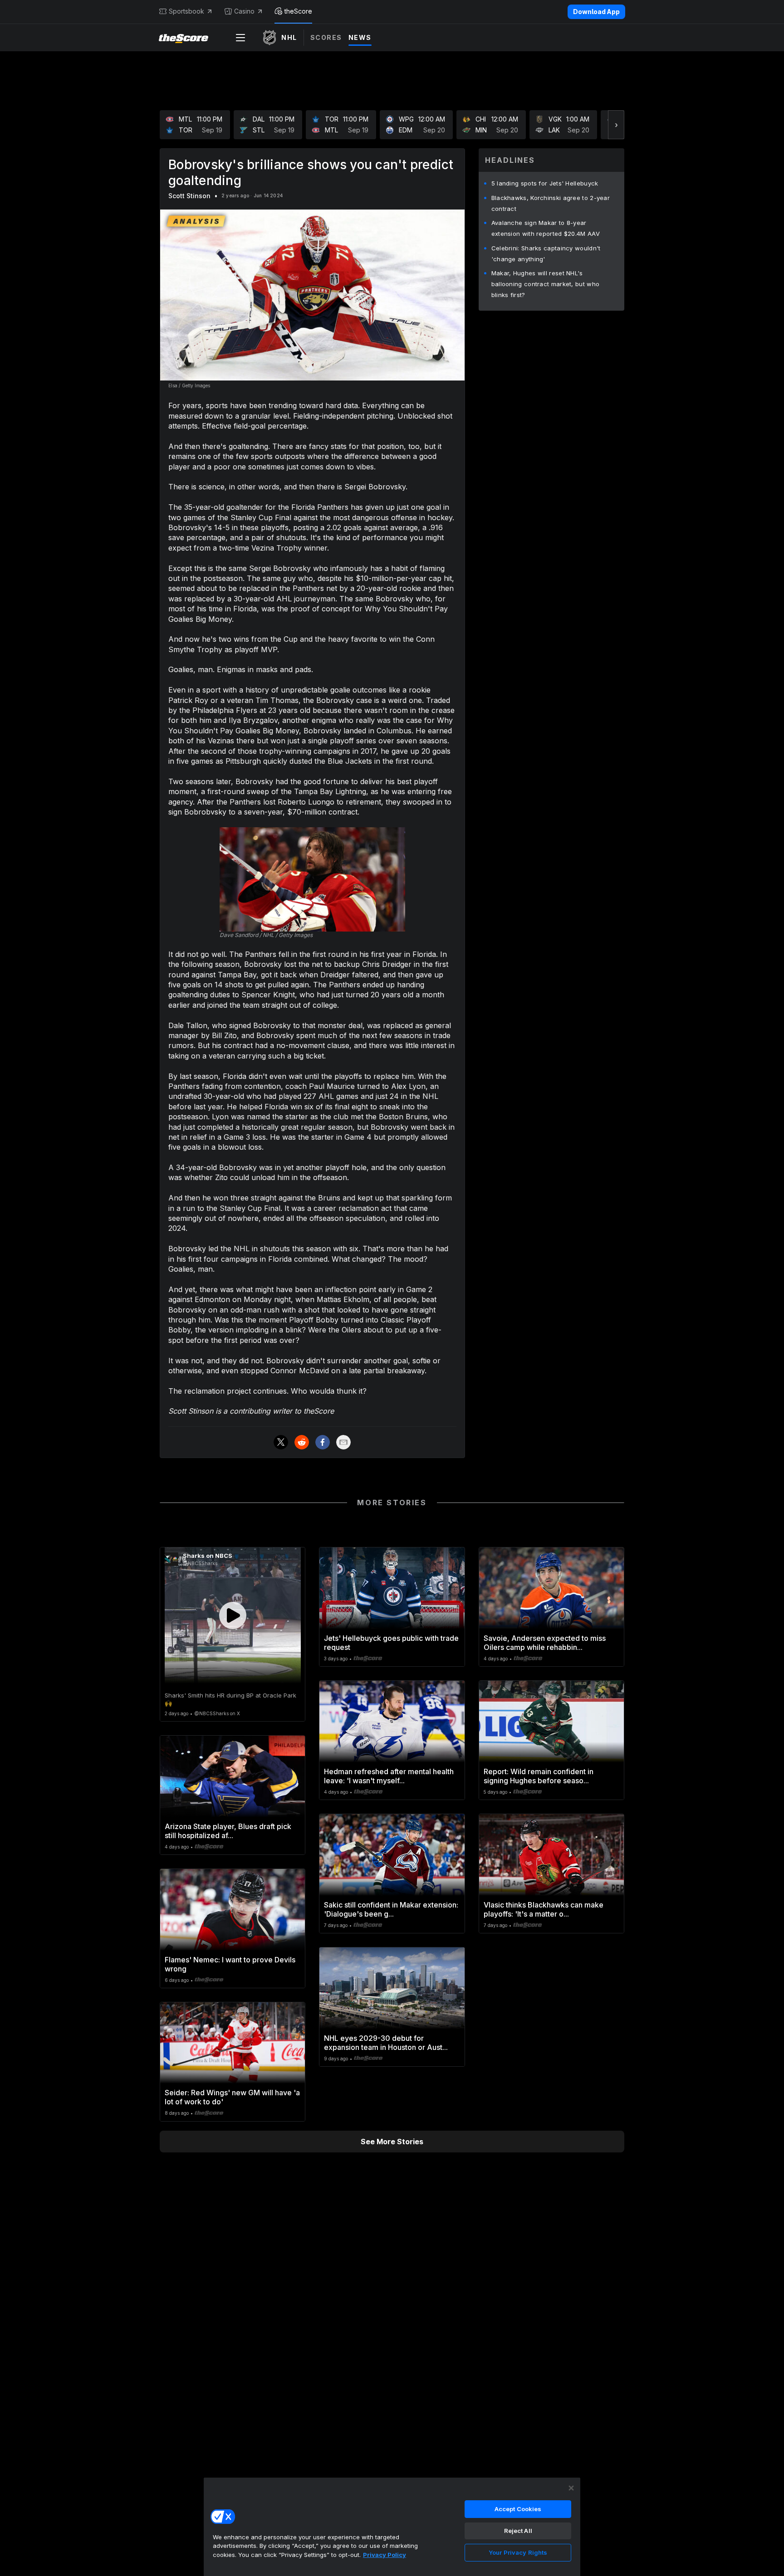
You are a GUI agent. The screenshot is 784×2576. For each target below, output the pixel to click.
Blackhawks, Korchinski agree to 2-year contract (551, 203)
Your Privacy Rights (518, 2552)
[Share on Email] (343, 1442)
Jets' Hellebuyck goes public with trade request (391, 1643)
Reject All (518, 2531)
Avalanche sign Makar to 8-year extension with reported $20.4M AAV (546, 228)
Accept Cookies (518, 2509)
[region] (392, 2527)
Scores (326, 37)
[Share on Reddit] (302, 1442)
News (360, 37)
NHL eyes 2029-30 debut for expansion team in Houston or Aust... (386, 2043)
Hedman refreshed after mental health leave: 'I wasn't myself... (389, 1776)
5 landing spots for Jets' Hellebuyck (545, 183)
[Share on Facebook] (323, 1442)
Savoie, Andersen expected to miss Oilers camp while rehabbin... (545, 1643)
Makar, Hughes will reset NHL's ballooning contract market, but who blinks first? (546, 284)
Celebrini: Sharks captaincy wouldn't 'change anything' (546, 254)
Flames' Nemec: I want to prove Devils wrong (230, 1964)
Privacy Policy (385, 2555)
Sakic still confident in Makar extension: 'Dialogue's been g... (391, 1909)
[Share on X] (281, 1442)
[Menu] (240, 38)
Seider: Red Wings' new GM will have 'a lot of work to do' (232, 2097)
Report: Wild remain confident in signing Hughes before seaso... (539, 1776)
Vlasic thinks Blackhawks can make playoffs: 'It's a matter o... (544, 1909)
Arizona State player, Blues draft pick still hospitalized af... (228, 1831)
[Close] (571, 2488)
